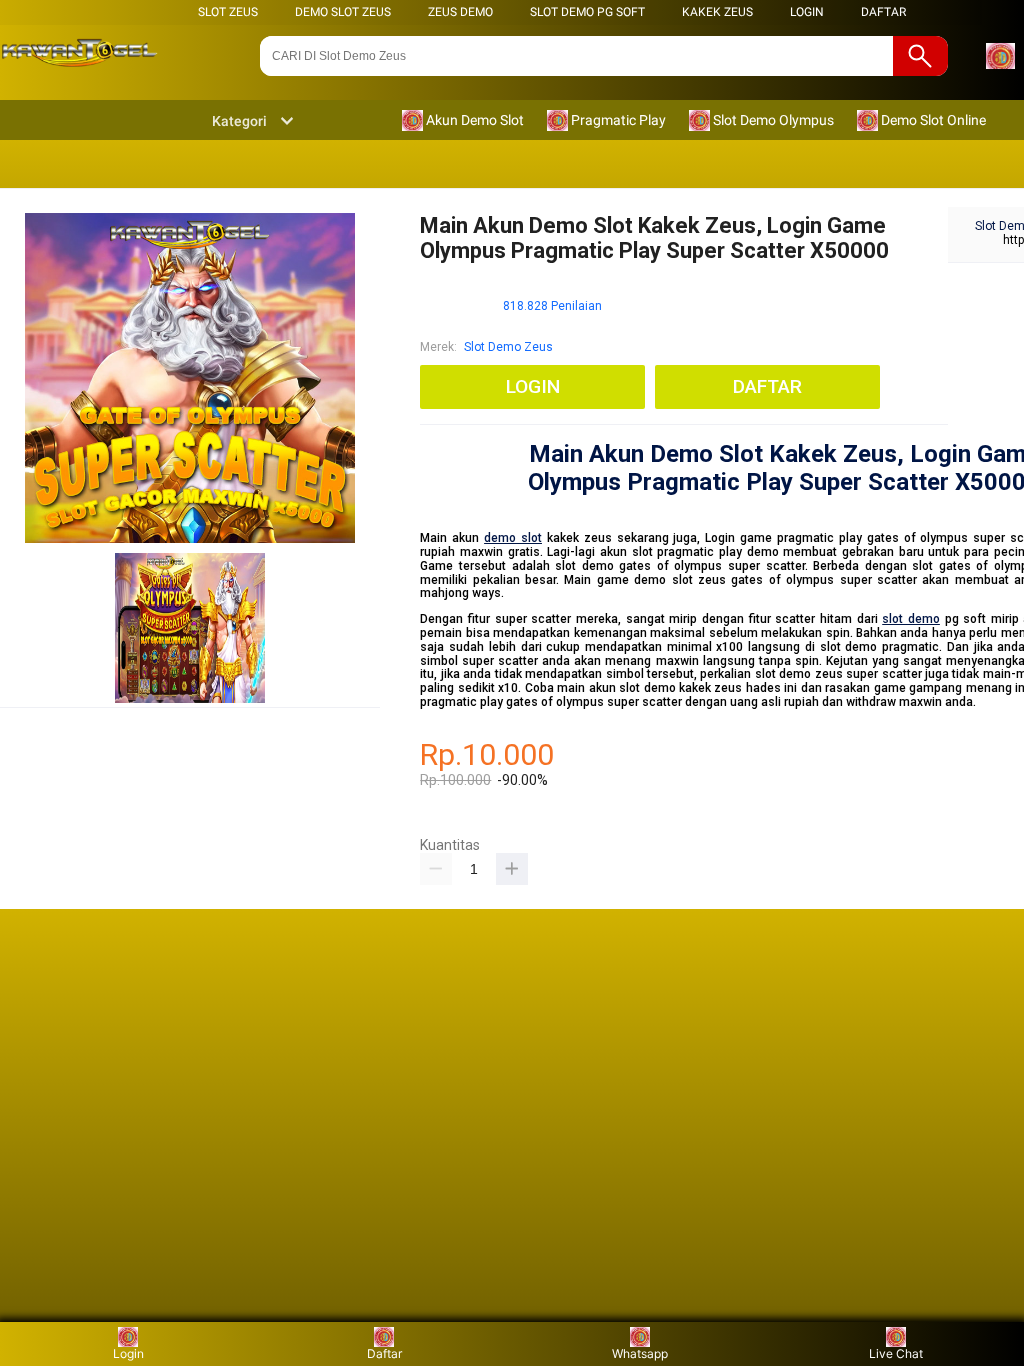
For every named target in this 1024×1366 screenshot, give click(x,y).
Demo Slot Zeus (343, 12)
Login (128, 1353)
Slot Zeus (228, 12)
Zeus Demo (460, 12)
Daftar (384, 1353)
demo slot (513, 538)
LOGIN (807, 12)
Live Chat (896, 1353)
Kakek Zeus (717, 12)
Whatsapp (640, 1353)
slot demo (911, 619)
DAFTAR (883, 12)
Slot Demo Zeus (508, 347)
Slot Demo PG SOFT (587, 12)
